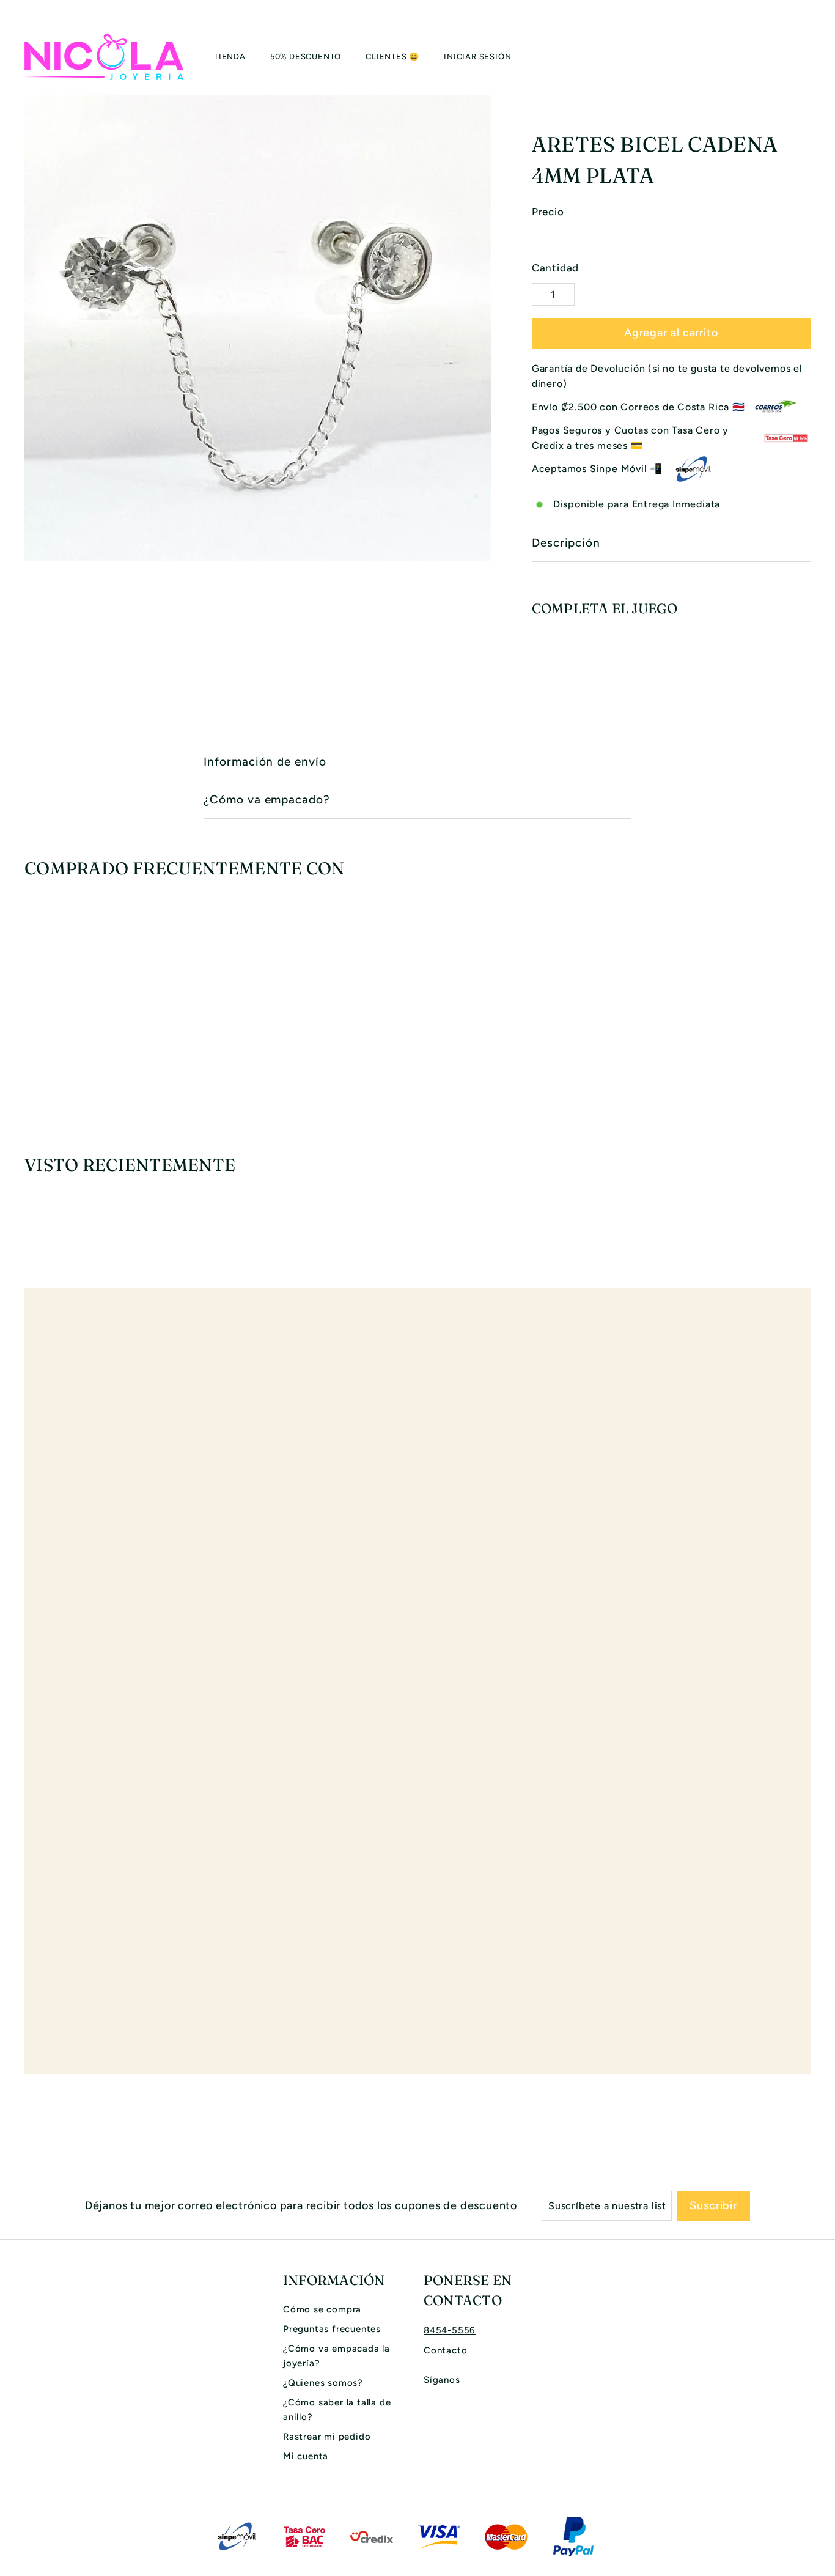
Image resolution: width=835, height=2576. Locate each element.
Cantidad (555, 268)
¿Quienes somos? (323, 2383)
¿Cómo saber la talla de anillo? (337, 2410)
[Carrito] (811, 57)
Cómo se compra (322, 2309)
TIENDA (230, 57)
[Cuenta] (796, 57)
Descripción (566, 543)
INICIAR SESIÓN (477, 57)
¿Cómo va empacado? (267, 799)
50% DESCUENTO (306, 57)
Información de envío (265, 762)
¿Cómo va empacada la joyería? (337, 2356)
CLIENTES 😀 (392, 57)
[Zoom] (258, 329)
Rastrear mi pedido (327, 2437)
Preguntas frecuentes (332, 2329)
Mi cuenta (306, 2456)
